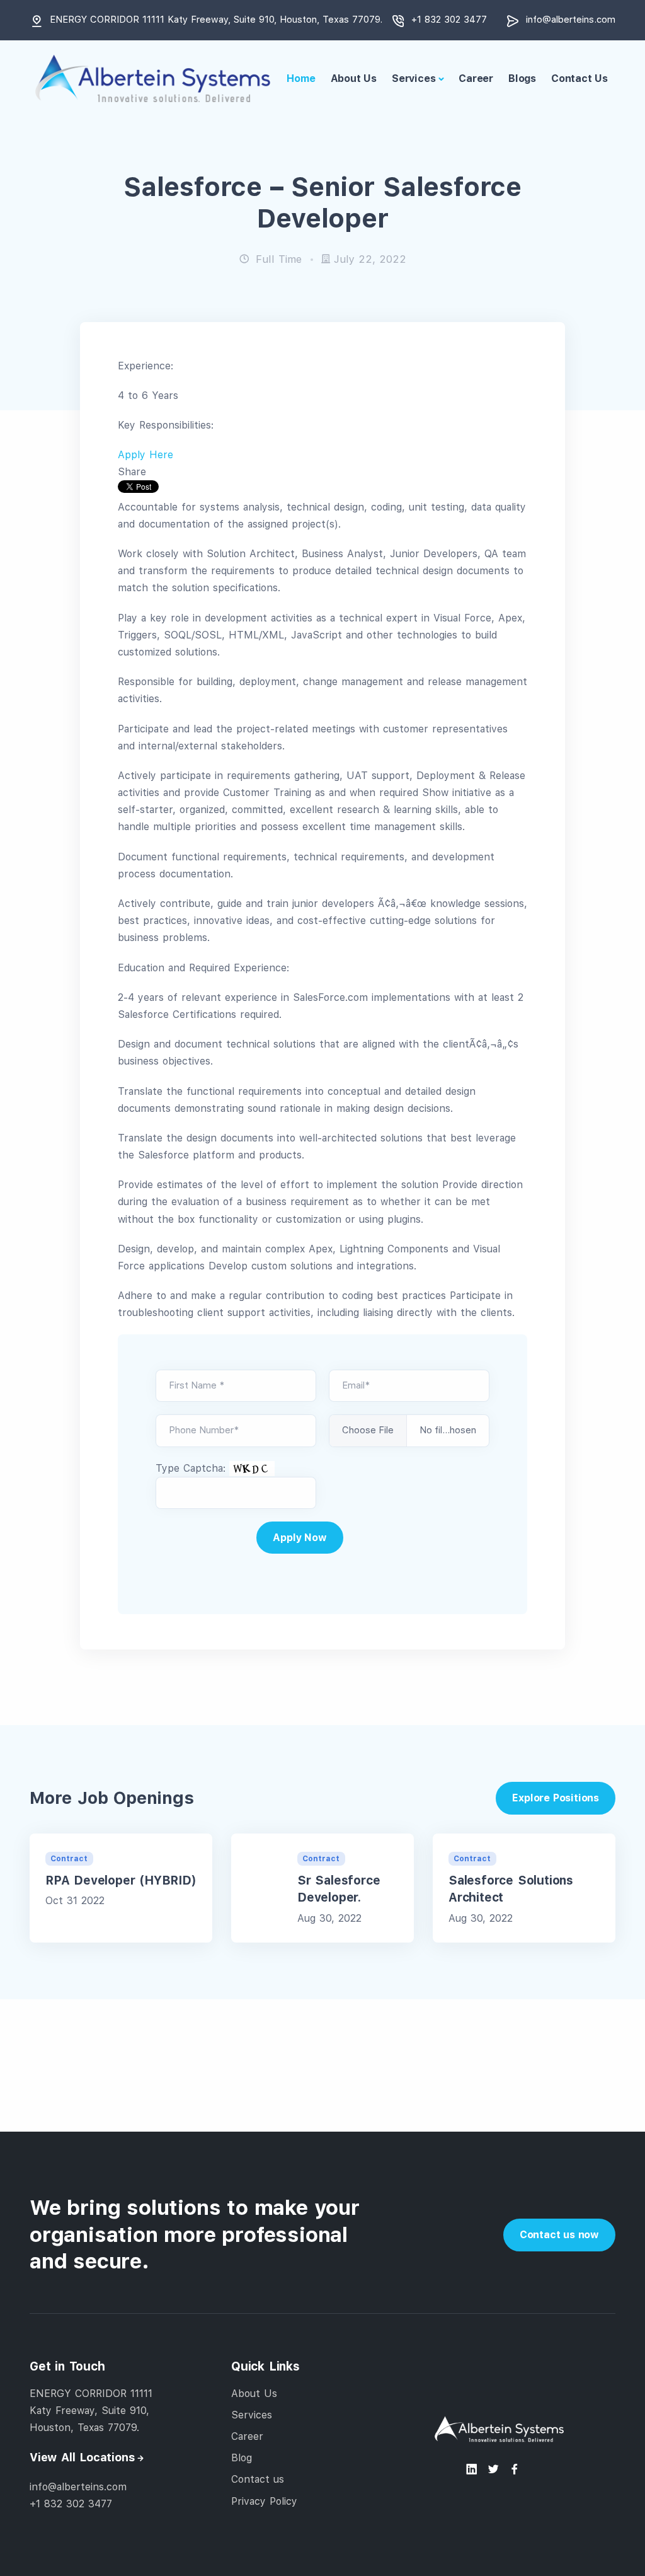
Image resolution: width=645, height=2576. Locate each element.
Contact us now (559, 2235)
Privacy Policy (264, 2501)
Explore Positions (556, 1798)
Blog (242, 2458)
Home (301, 78)
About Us (354, 78)
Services (414, 78)
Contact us (258, 2480)
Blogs (522, 78)
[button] (146, 455)
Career (476, 78)
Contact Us (579, 78)
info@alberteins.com (571, 20)
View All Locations (82, 2458)
